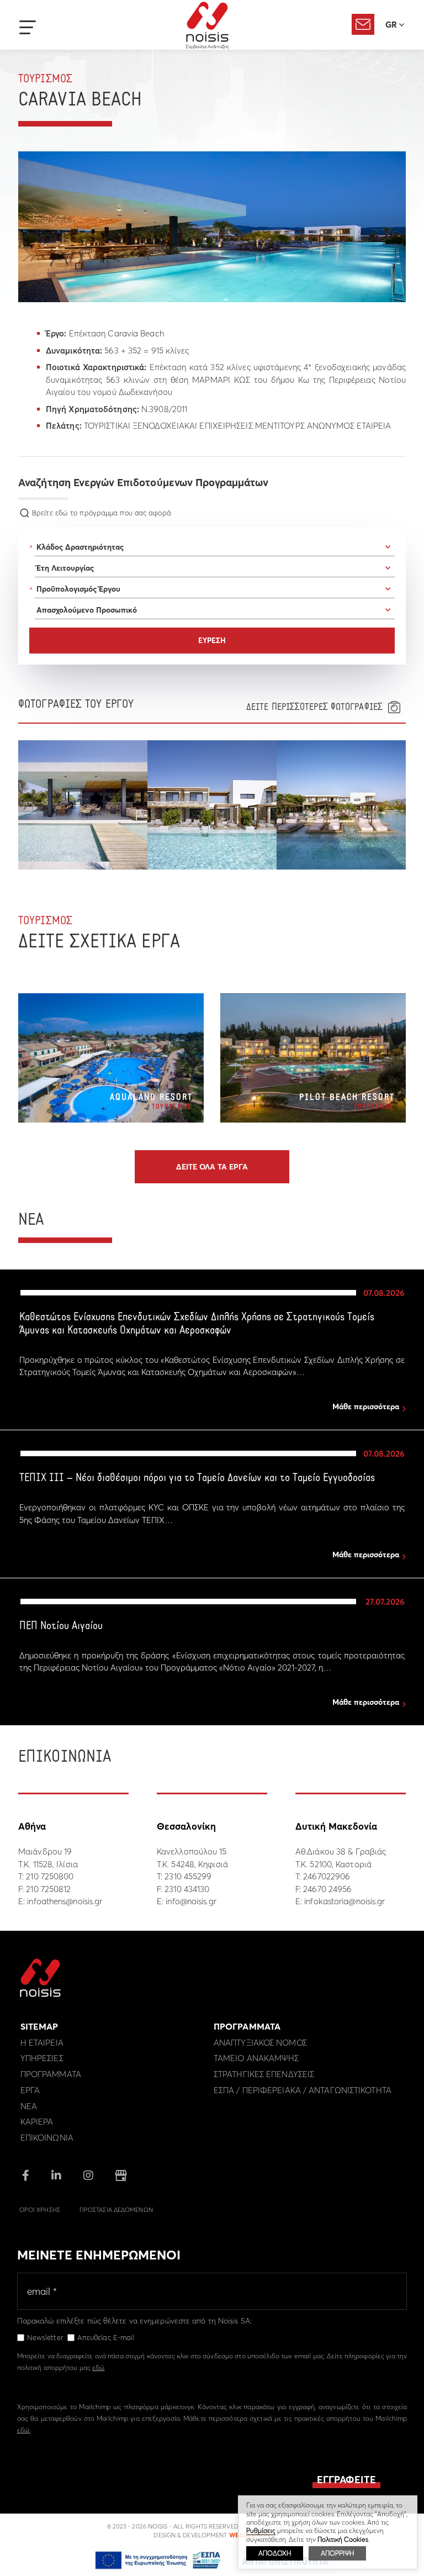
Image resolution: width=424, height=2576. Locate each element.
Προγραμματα (51, 2074)
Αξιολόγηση (363, 24)
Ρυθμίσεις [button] (261, 2530)
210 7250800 (50, 1876)
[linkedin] (56, 2176)
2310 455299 (188, 1876)
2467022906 (327, 1876)
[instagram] (88, 2176)
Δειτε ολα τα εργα (212, 1167)
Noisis (207, 25)
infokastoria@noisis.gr (344, 1901)
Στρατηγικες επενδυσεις (264, 2074)
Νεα (29, 2106)
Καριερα (37, 2122)
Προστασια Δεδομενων (116, 2210)
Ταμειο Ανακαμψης (256, 2058)
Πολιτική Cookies (343, 2539)
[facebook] (26, 2176)
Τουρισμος (45, 79)
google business (121, 2175)
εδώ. (24, 2430)
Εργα (30, 2090)
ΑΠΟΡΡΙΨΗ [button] (337, 2553)
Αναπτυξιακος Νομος (260, 2043)
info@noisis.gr (191, 1901)
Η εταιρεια (42, 2043)
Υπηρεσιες (42, 2058)
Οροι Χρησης (40, 2210)
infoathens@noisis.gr (65, 1901)
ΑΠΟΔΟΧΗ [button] (275, 2553)
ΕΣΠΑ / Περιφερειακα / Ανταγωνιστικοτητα (303, 2090)
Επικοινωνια (47, 2138)
